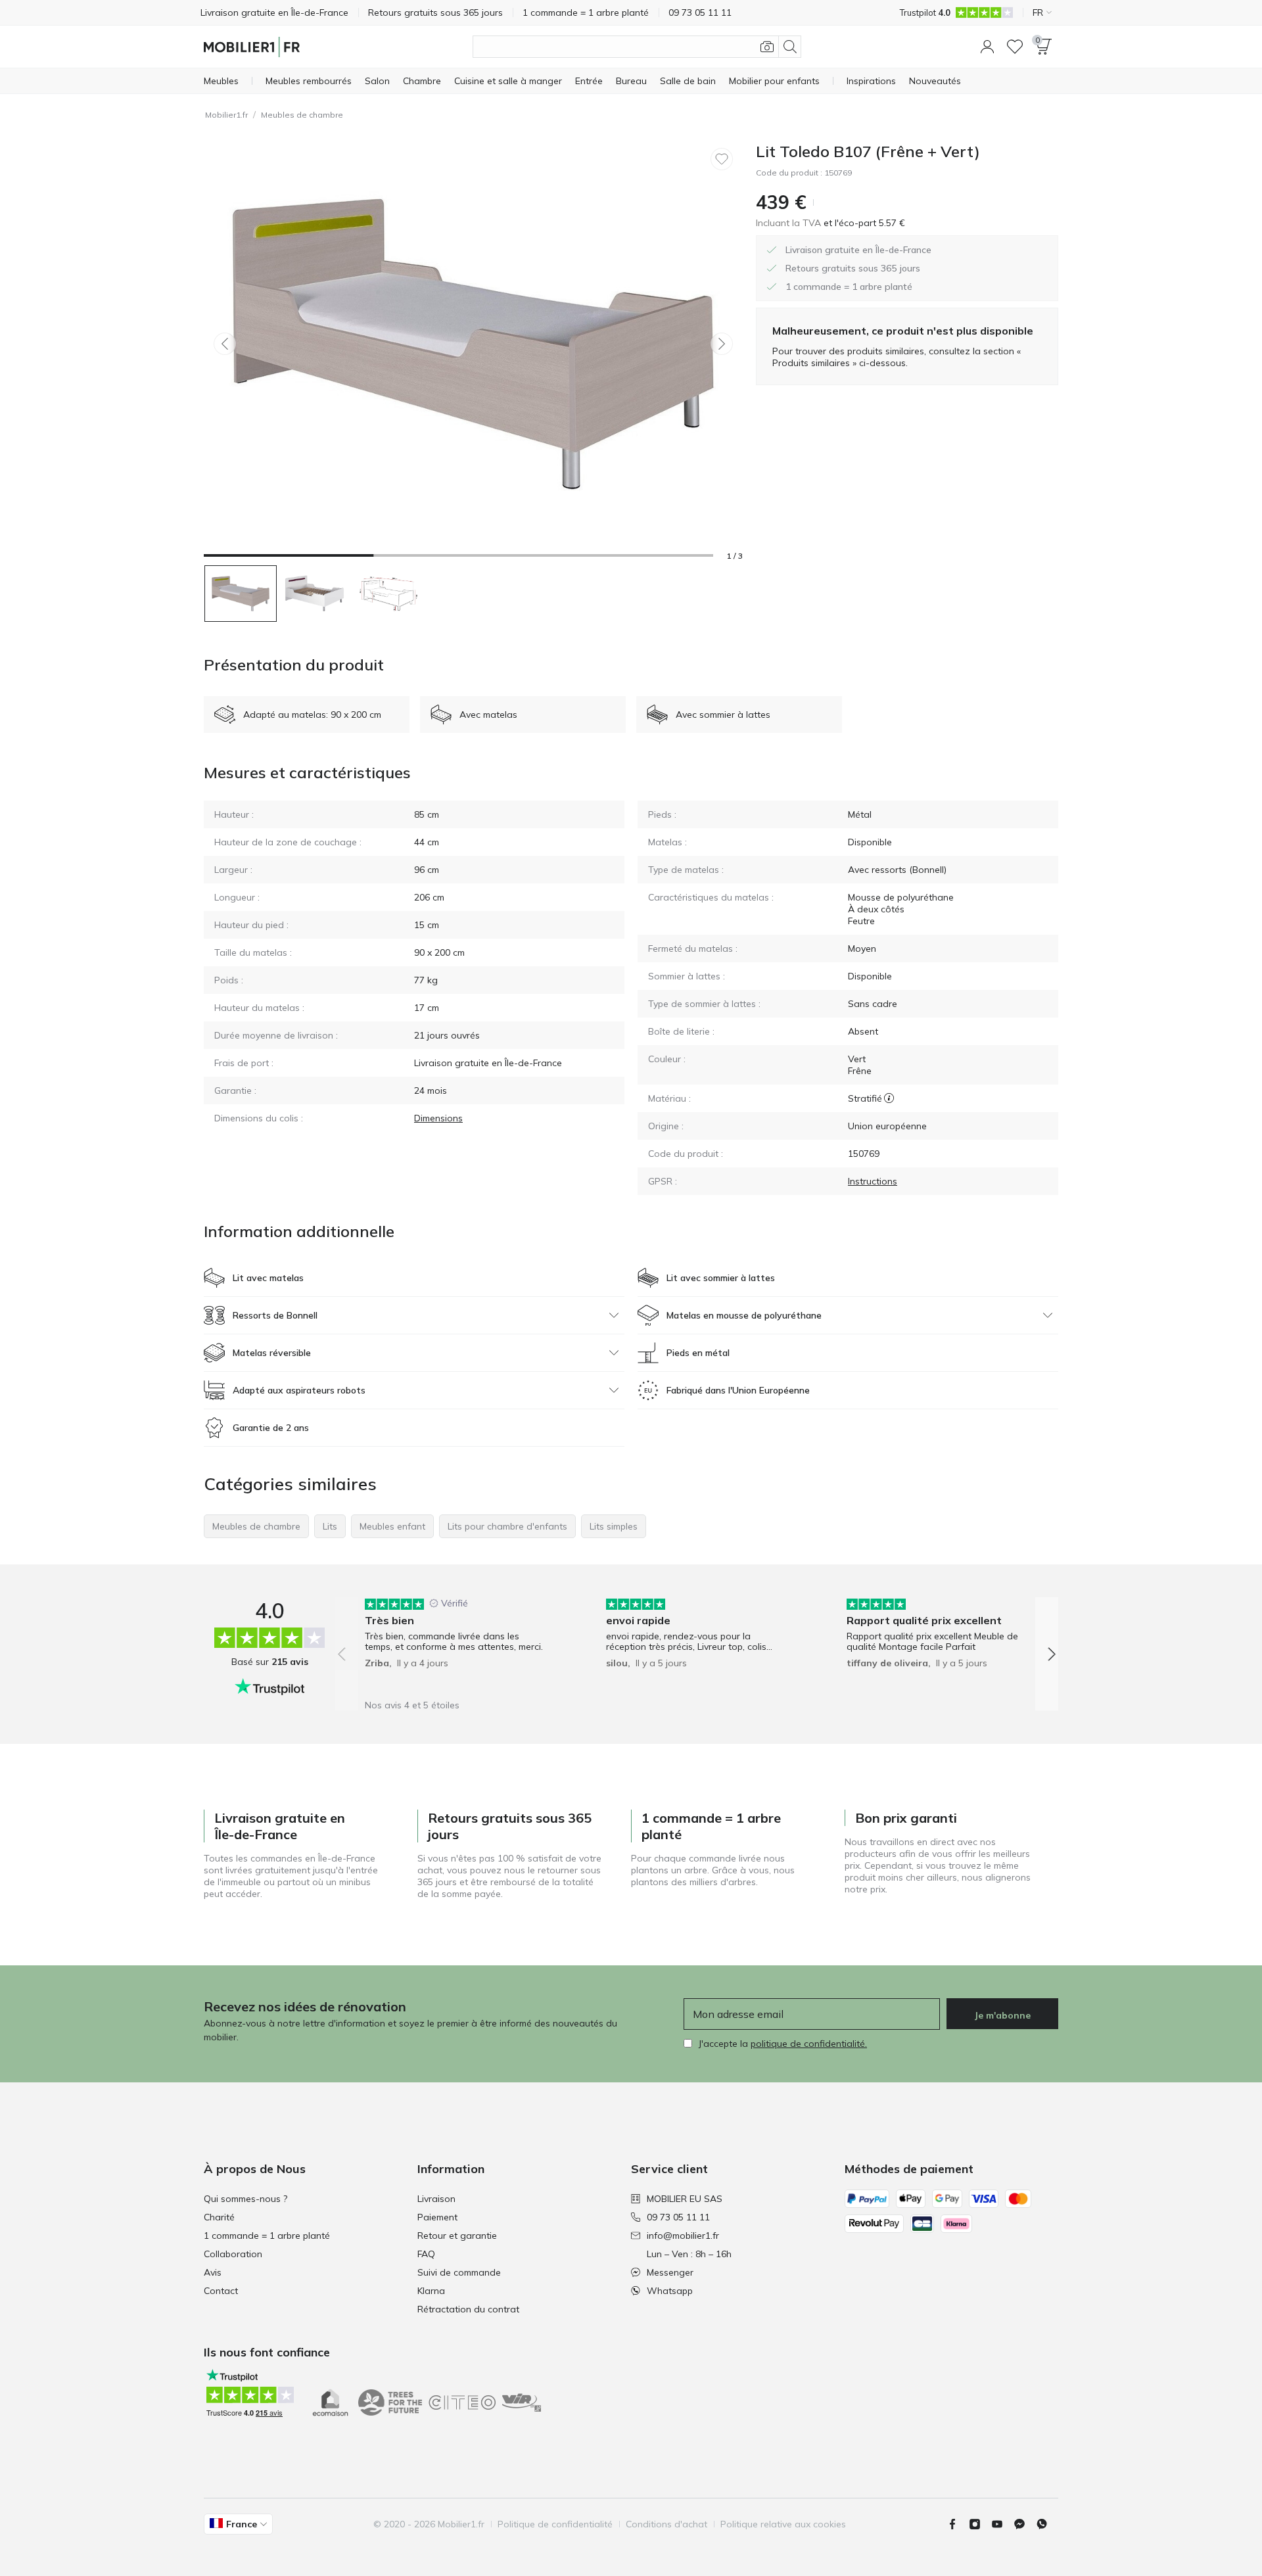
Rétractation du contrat (468, 2309)
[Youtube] (1002, 2524)
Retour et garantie (457, 2236)
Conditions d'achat (666, 2524)
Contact (221, 2291)
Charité (219, 2217)
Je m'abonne (1002, 2015)
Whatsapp (670, 2291)
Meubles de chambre (302, 115)
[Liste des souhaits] (1015, 47)
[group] (456, 1645)
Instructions (873, 1181)
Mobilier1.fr (226, 115)
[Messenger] (1025, 2524)
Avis (213, 2272)
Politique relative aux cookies (783, 2524)
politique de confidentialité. (809, 2044)
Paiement (437, 2217)
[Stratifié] (889, 1098)
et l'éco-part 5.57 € (863, 223)
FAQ (426, 2254)
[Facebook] (958, 2524)
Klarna (431, 2291)
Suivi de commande (459, 2272)
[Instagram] (980, 2524)
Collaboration (233, 2254)
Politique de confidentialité (555, 2524)
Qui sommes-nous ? (245, 2199)
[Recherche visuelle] (767, 47)
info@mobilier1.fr (683, 2236)
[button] (987, 47)
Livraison (436, 2199)
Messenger (670, 2272)
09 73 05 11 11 (678, 2217)
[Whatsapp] (1047, 2524)
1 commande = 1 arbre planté (267, 2236)
